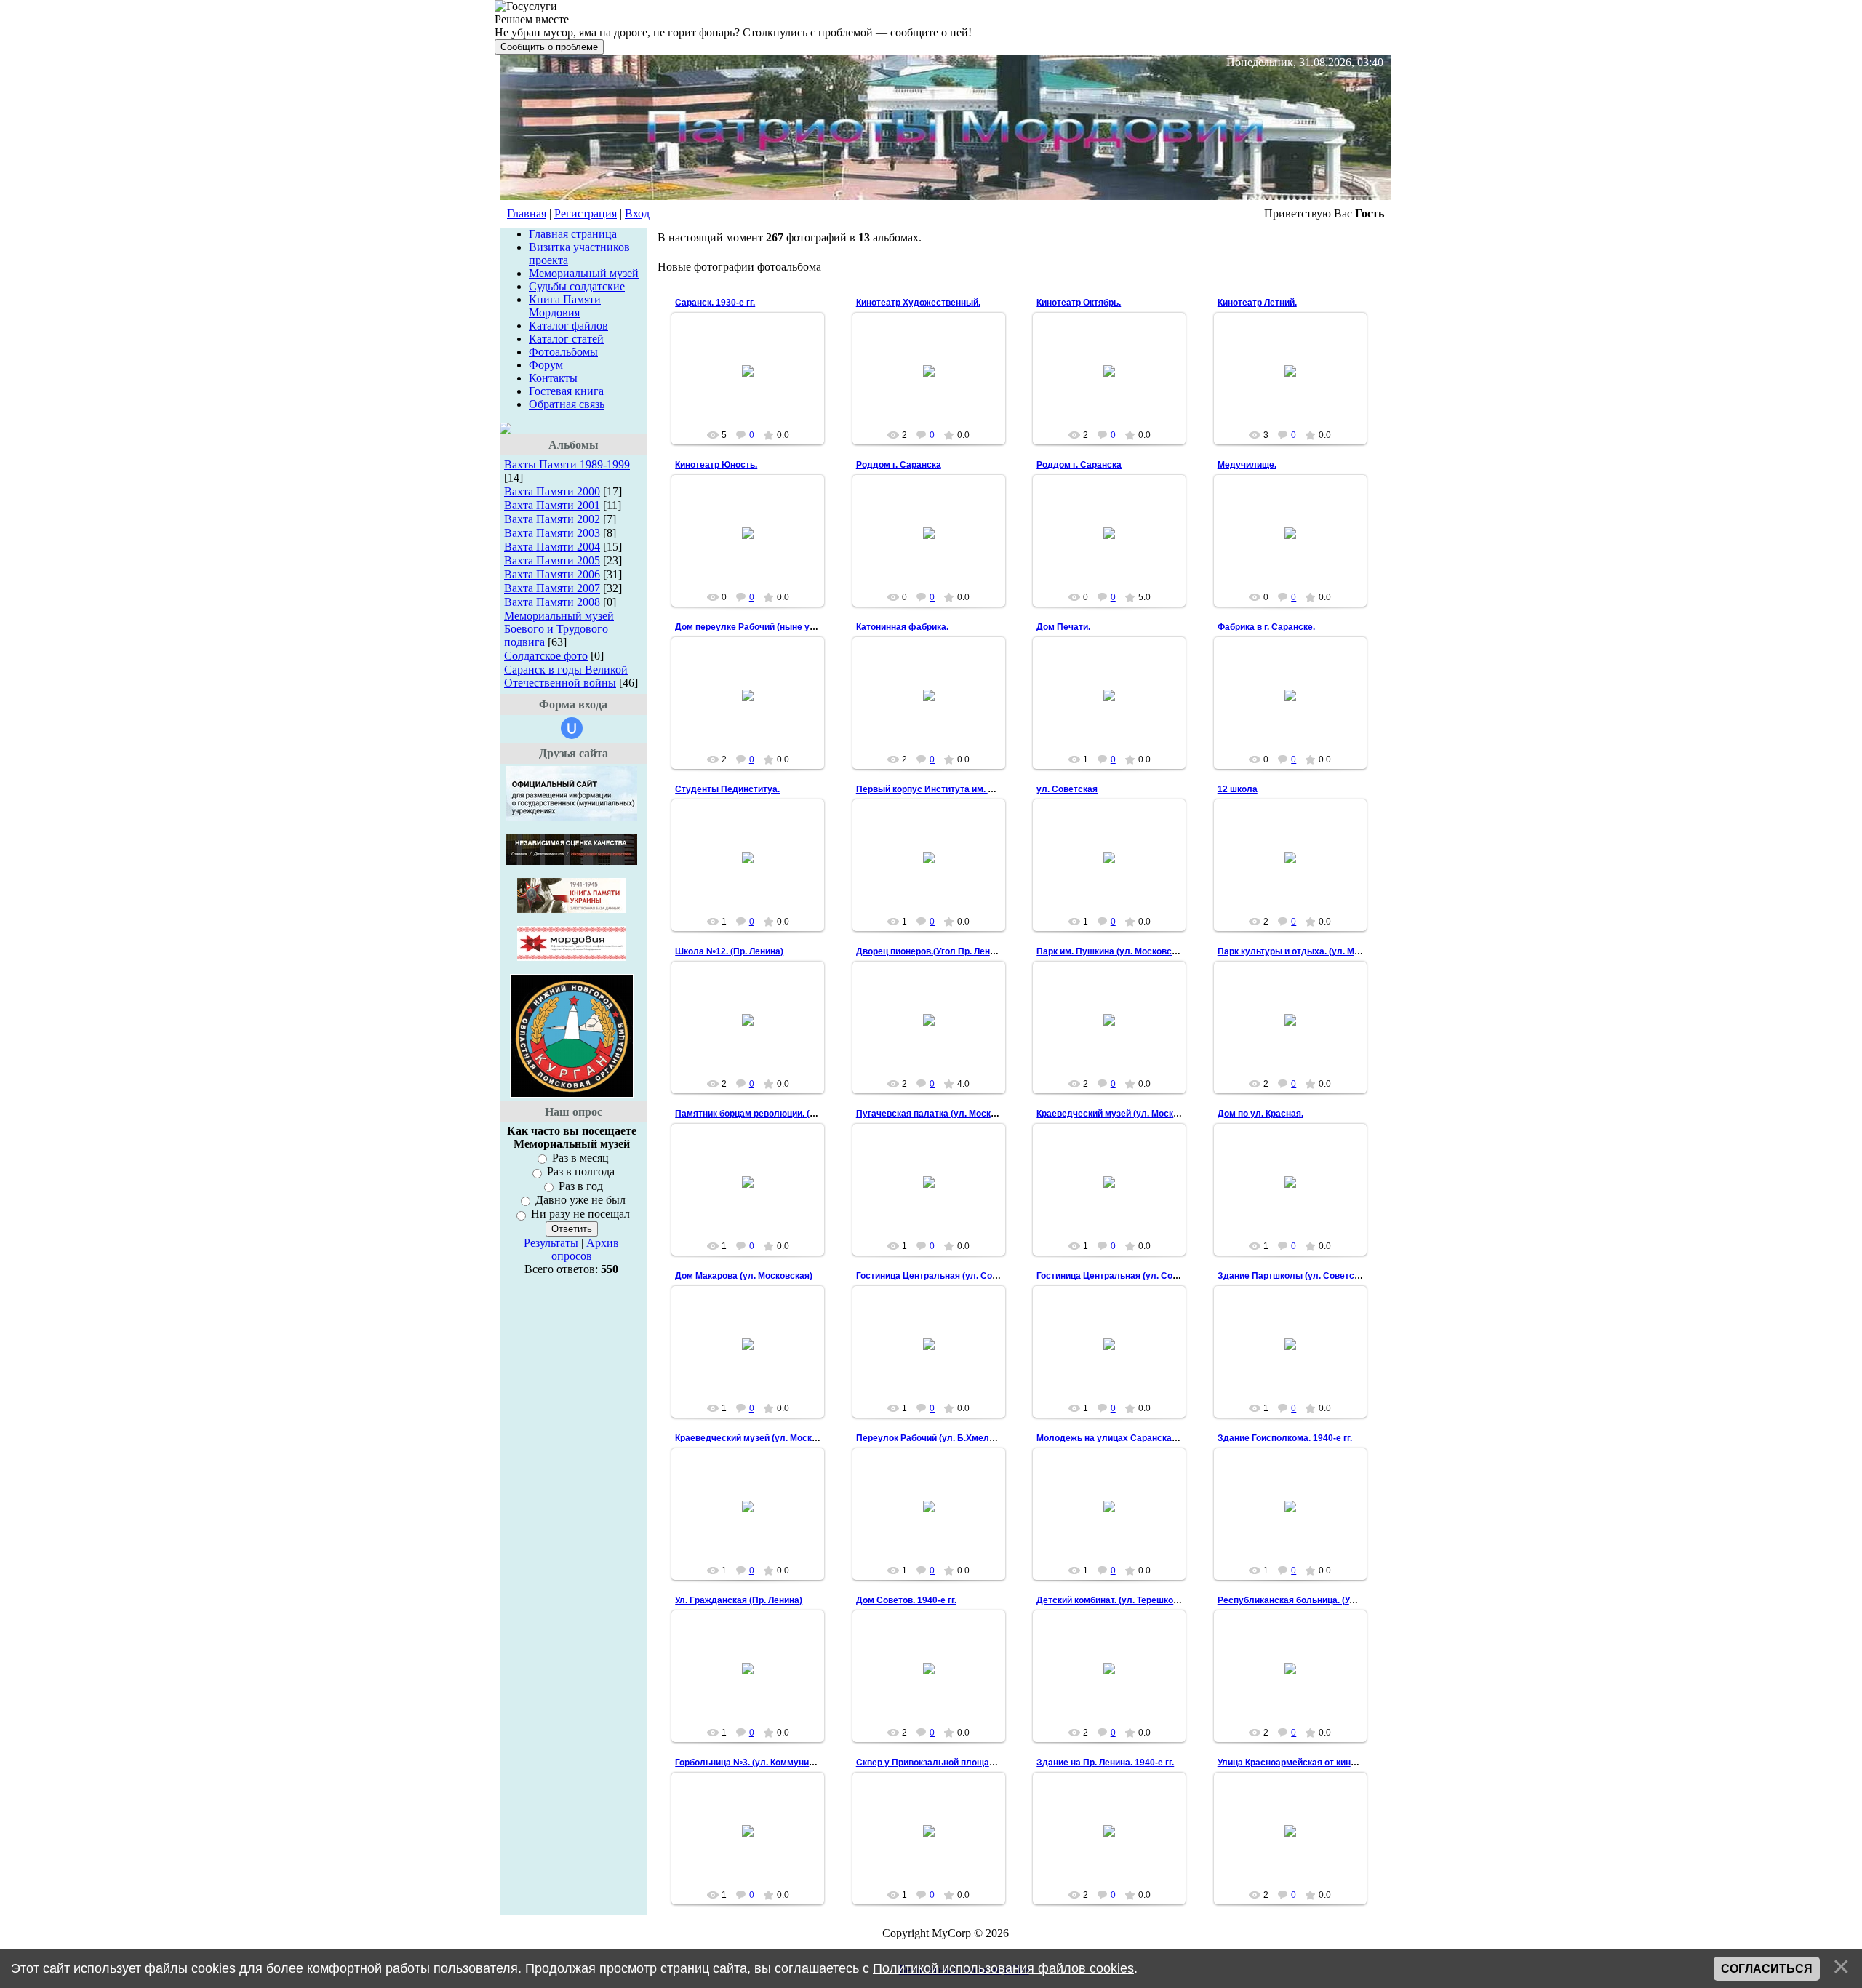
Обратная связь (567, 404)
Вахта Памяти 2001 (552, 505)
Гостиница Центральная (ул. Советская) (943, 1276)
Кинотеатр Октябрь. (1079, 303)
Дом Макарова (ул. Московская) (744, 1276)
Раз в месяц (580, 1158)
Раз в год (581, 1186)
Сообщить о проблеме (549, 47)
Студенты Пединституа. (727, 789)
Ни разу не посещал (580, 1214)
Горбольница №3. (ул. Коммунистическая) (766, 1763)
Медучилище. (1247, 465)
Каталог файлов (568, 326)
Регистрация (586, 213)
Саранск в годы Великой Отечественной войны (566, 676)
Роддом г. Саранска (899, 465)
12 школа (1238, 789)
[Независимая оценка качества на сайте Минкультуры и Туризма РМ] (572, 861)
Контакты (553, 378)
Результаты (551, 1243)
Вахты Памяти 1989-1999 (567, 464)
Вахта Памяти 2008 (552, 602)
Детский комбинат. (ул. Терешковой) (1114, 1600)
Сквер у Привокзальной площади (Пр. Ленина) (956, 1763)
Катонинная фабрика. (902, 627)
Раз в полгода (581, 1172)
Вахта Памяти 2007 (552, 588)
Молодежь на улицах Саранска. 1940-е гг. (1126, 1438)
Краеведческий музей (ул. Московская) (1121, 1114)
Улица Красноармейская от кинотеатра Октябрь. (1321, 1763)
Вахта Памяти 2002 (552, 519)
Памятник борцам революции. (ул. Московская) (777, 1114)
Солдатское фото (546, 656)
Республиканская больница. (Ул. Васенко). (1309, 1600)
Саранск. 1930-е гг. (715, 303)
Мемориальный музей (584, 273)
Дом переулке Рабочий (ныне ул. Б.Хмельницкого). (785, 627)
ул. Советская (1067, 789)
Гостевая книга (566, 391)
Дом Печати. (1063, 627)
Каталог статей (566, 339)
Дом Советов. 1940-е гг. (906, 1600)
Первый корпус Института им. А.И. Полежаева (956, 789)
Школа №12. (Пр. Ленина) (729, 951)
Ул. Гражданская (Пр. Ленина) (739, 1600)
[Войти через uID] (572, 728)
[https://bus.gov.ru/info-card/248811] (572, 817)
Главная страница (573, 234)
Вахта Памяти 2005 (552, 560)
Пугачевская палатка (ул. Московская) (940, 1114)
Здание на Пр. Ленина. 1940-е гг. (1105, 1763)
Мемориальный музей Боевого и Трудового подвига (559, 629)
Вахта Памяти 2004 (552, 547)
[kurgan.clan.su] (572, 1094)
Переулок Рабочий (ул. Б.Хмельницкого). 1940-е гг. (965, 1438)
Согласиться (1767, 1969)
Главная (527, 213)
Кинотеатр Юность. (716, 465)
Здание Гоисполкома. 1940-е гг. (1285, 1438)
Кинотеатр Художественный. (918, 303)
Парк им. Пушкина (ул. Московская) (1113, 951)
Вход (637, 213)
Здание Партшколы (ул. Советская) (1295, 1276)
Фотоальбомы (563, 352)
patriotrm (754, 383)
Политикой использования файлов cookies (1003, 1968)
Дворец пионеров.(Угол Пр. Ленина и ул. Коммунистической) (986, 951)
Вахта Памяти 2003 (552, 533)
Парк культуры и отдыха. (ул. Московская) (1310, 951)
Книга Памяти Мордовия (565, 306)
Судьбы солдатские (577, 286)
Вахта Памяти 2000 (552, 491)
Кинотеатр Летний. (1257, 303)
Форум (546, 365)
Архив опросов (586, 1249)
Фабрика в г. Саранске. (1266, 627)
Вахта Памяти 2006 (552, 574)
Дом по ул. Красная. (1260, 1114)
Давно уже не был (580, 1200)
